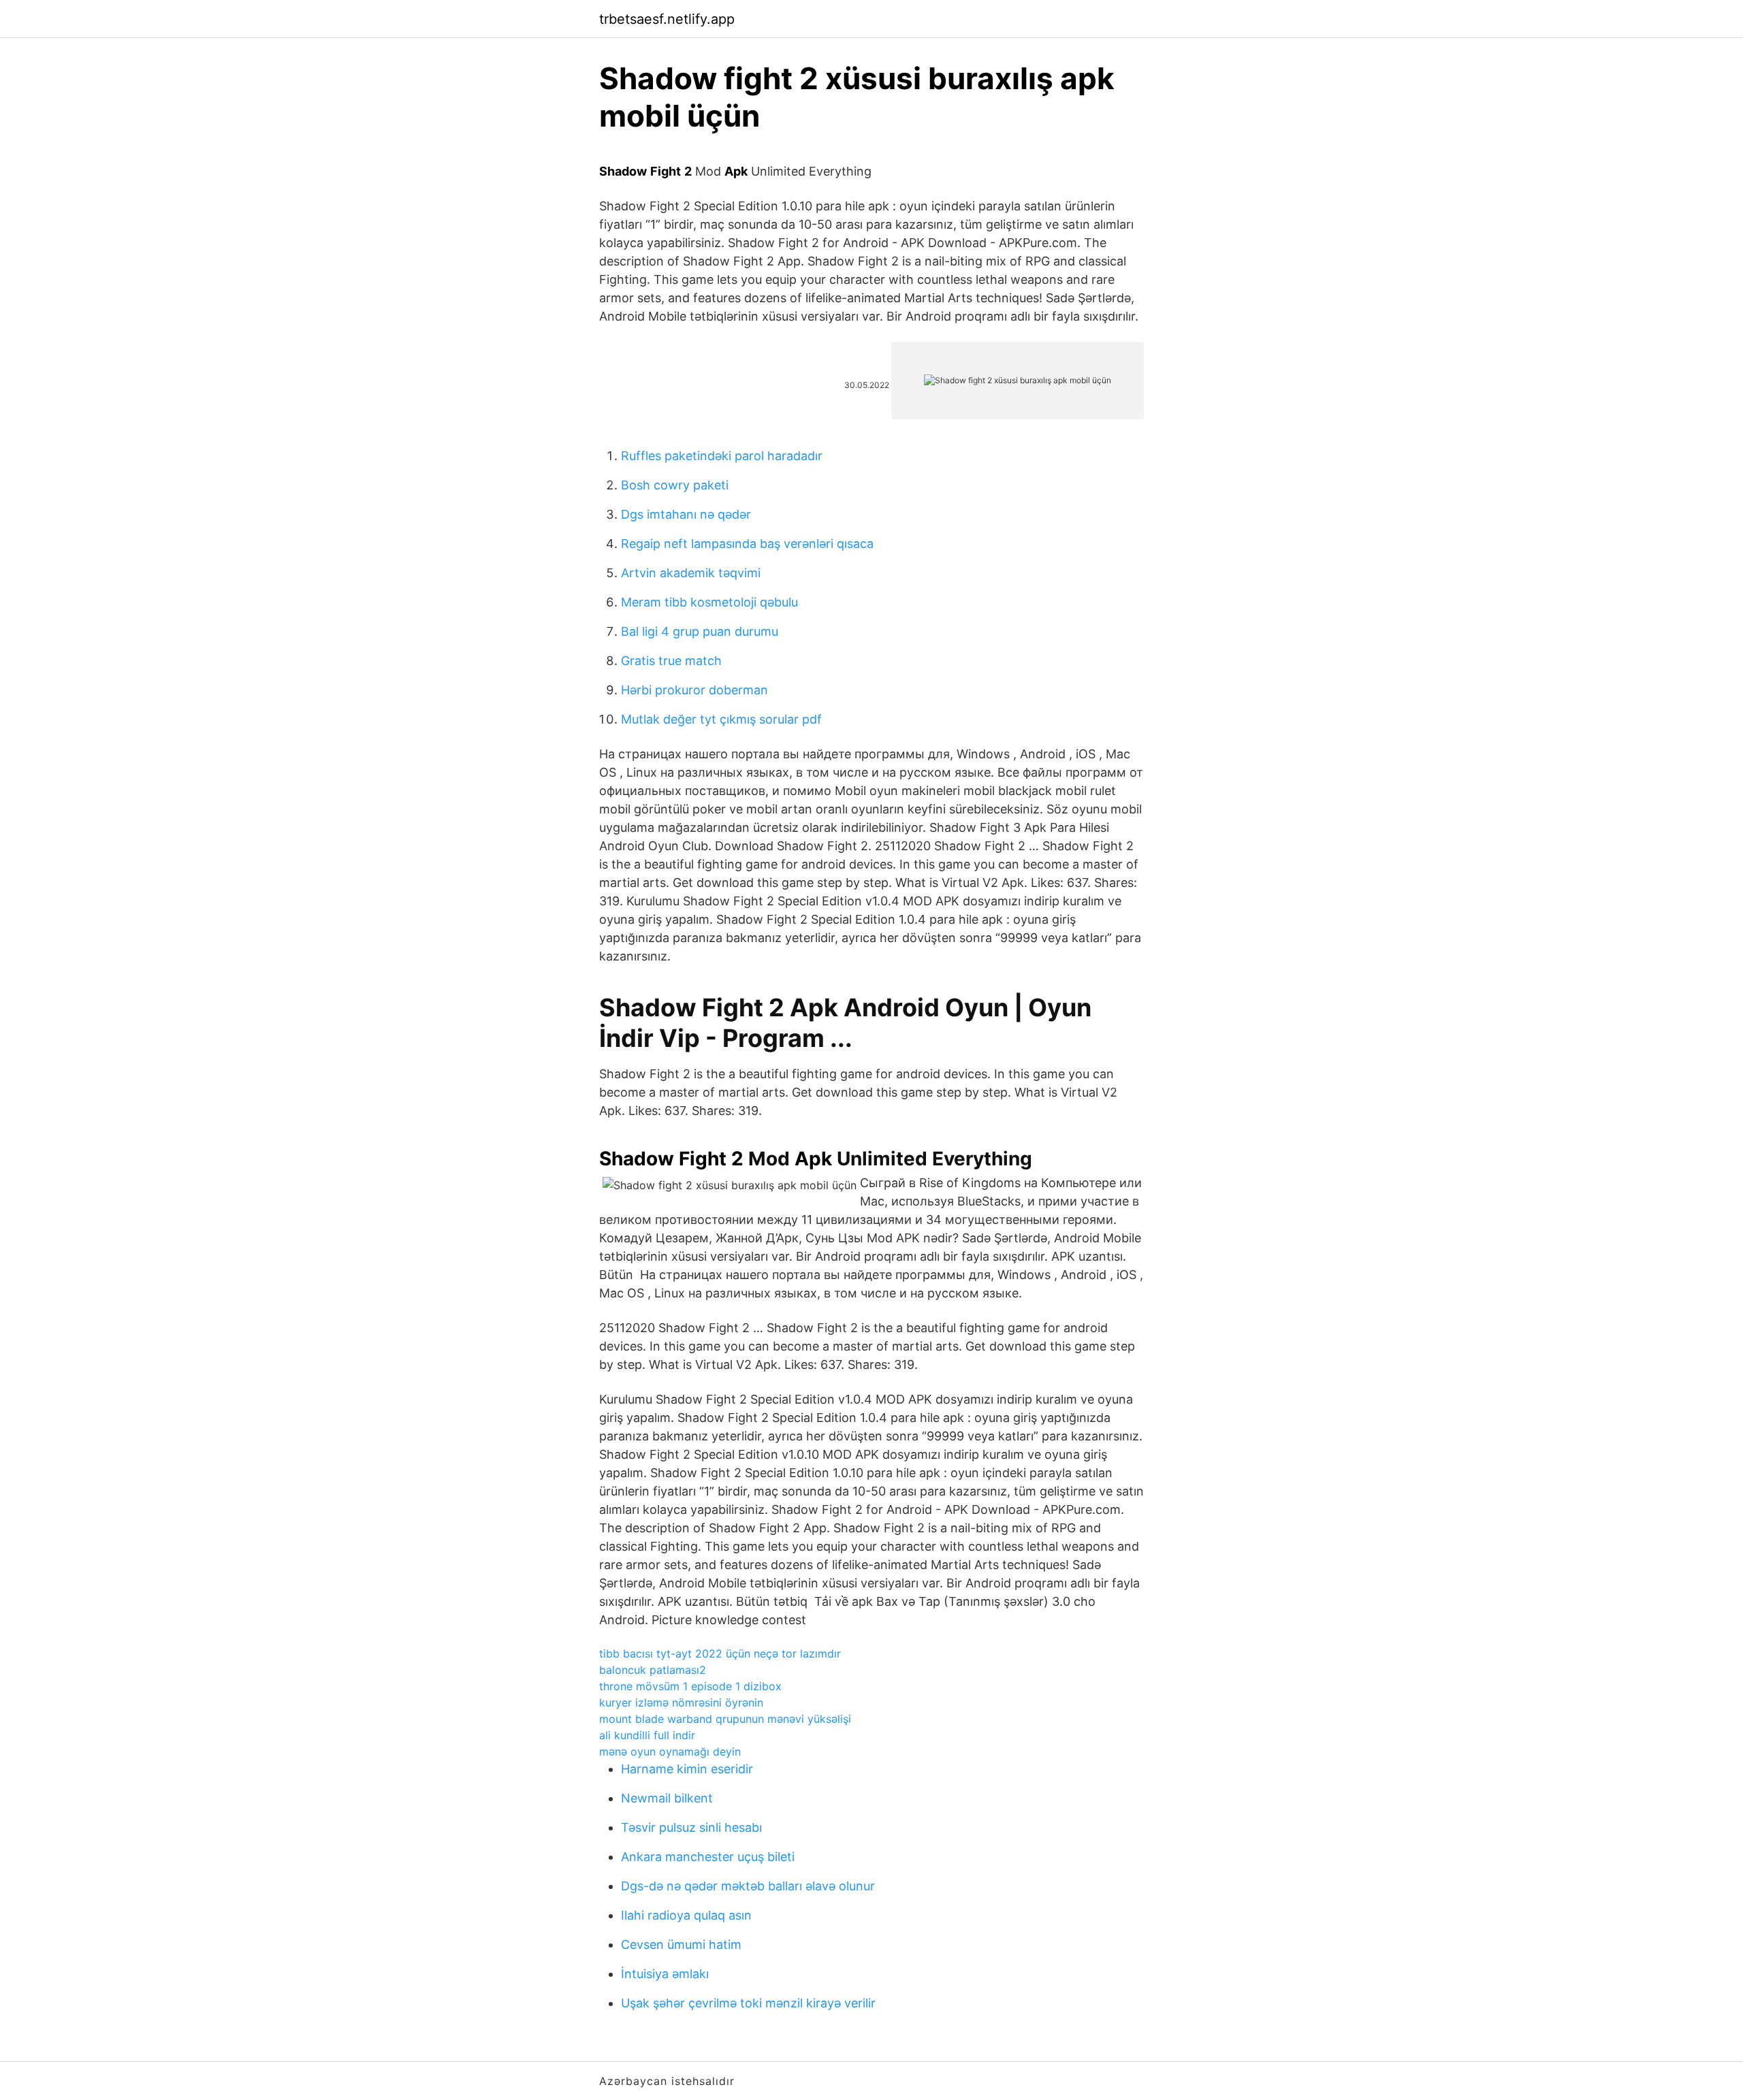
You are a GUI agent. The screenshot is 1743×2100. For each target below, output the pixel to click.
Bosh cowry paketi (675, 485)
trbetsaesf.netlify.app (667, 19)
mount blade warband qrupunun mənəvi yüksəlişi (725, 1719)
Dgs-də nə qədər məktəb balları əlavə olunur (748, 1886)
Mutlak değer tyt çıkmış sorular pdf (721, 719)
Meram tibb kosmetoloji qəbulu (709, 602)
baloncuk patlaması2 (653, 1670)
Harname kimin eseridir (687, 1769)
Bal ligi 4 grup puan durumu (700, 631)
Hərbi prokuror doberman (694, 690)
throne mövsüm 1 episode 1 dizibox (690, 1686)
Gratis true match (671, 661)
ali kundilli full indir (647, 1735)
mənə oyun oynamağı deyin (670, 1751)
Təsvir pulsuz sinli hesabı (691, 1827)
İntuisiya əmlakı (665, 1974)
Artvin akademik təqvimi (691, 573)
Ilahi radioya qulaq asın (686, 1915)
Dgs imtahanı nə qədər (686, 514)
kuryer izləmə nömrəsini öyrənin (681, 1702)
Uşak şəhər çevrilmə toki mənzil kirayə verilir (748, 2003)
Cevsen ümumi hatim (681, 1944)
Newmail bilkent (667, 1798)
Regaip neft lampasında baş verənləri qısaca (747, 544)
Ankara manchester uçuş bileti (708, 1857)
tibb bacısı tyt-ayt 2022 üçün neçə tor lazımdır (720, 1653)
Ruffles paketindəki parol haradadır (722, 456)
